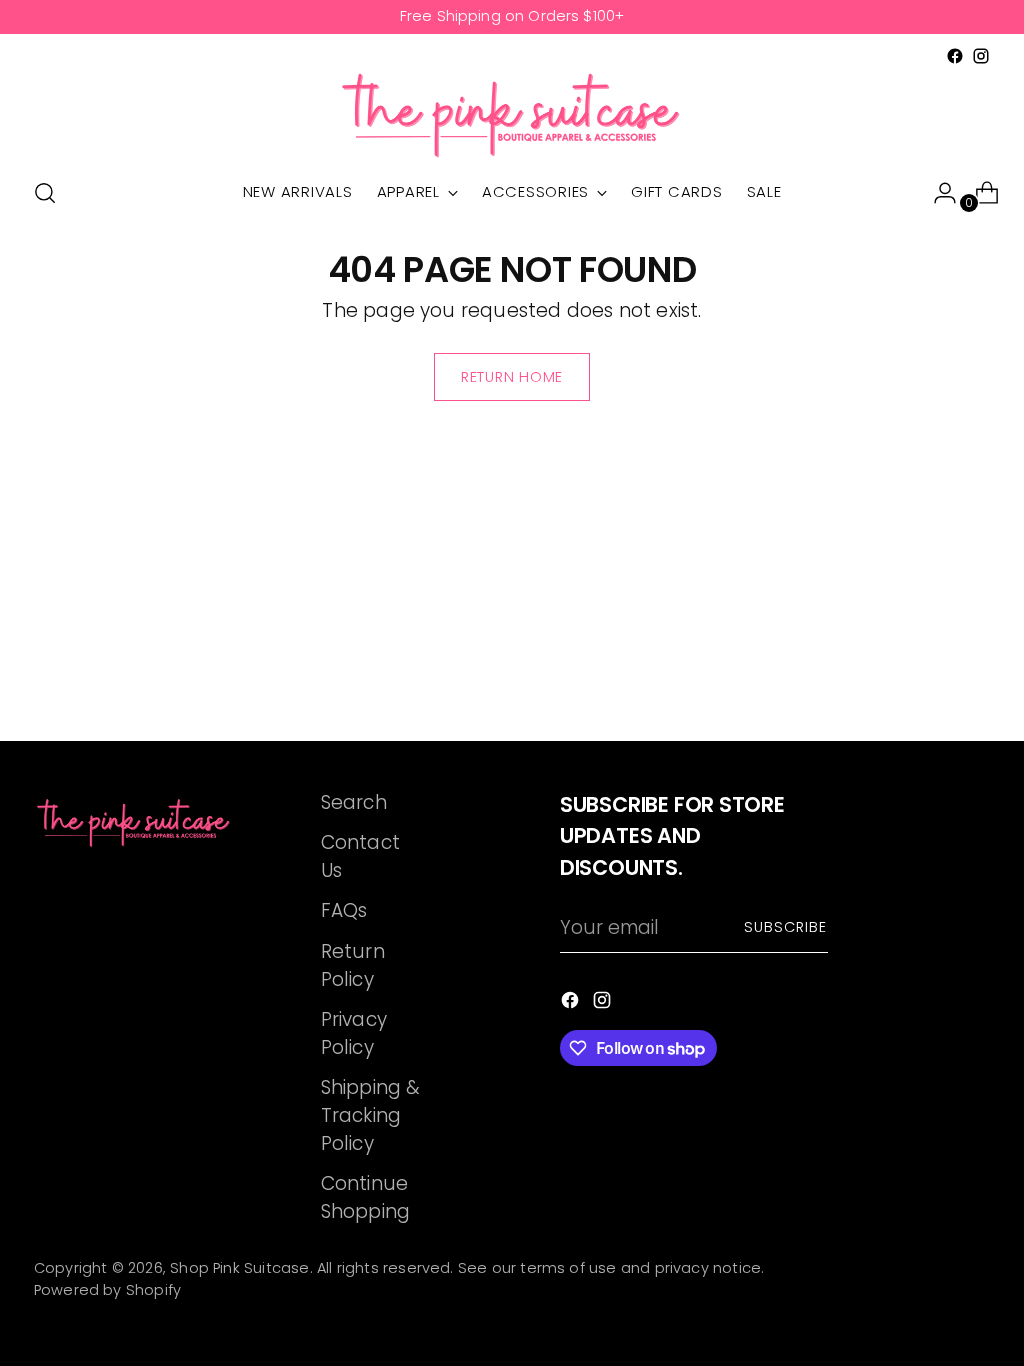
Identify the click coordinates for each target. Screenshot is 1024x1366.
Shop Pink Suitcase (239, 1268)
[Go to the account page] (937, 193)
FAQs (344, 910)
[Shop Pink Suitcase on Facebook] (955, 56)
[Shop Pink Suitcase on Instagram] (981, 56)
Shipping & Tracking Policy (371, 1115)
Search (354, 802)
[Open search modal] (45, 193)
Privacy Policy (354, 1033)
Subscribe (786, 927)
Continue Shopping (366, 1197)
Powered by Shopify (107, 1290)
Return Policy (353, 965)
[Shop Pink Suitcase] (512, 114)
